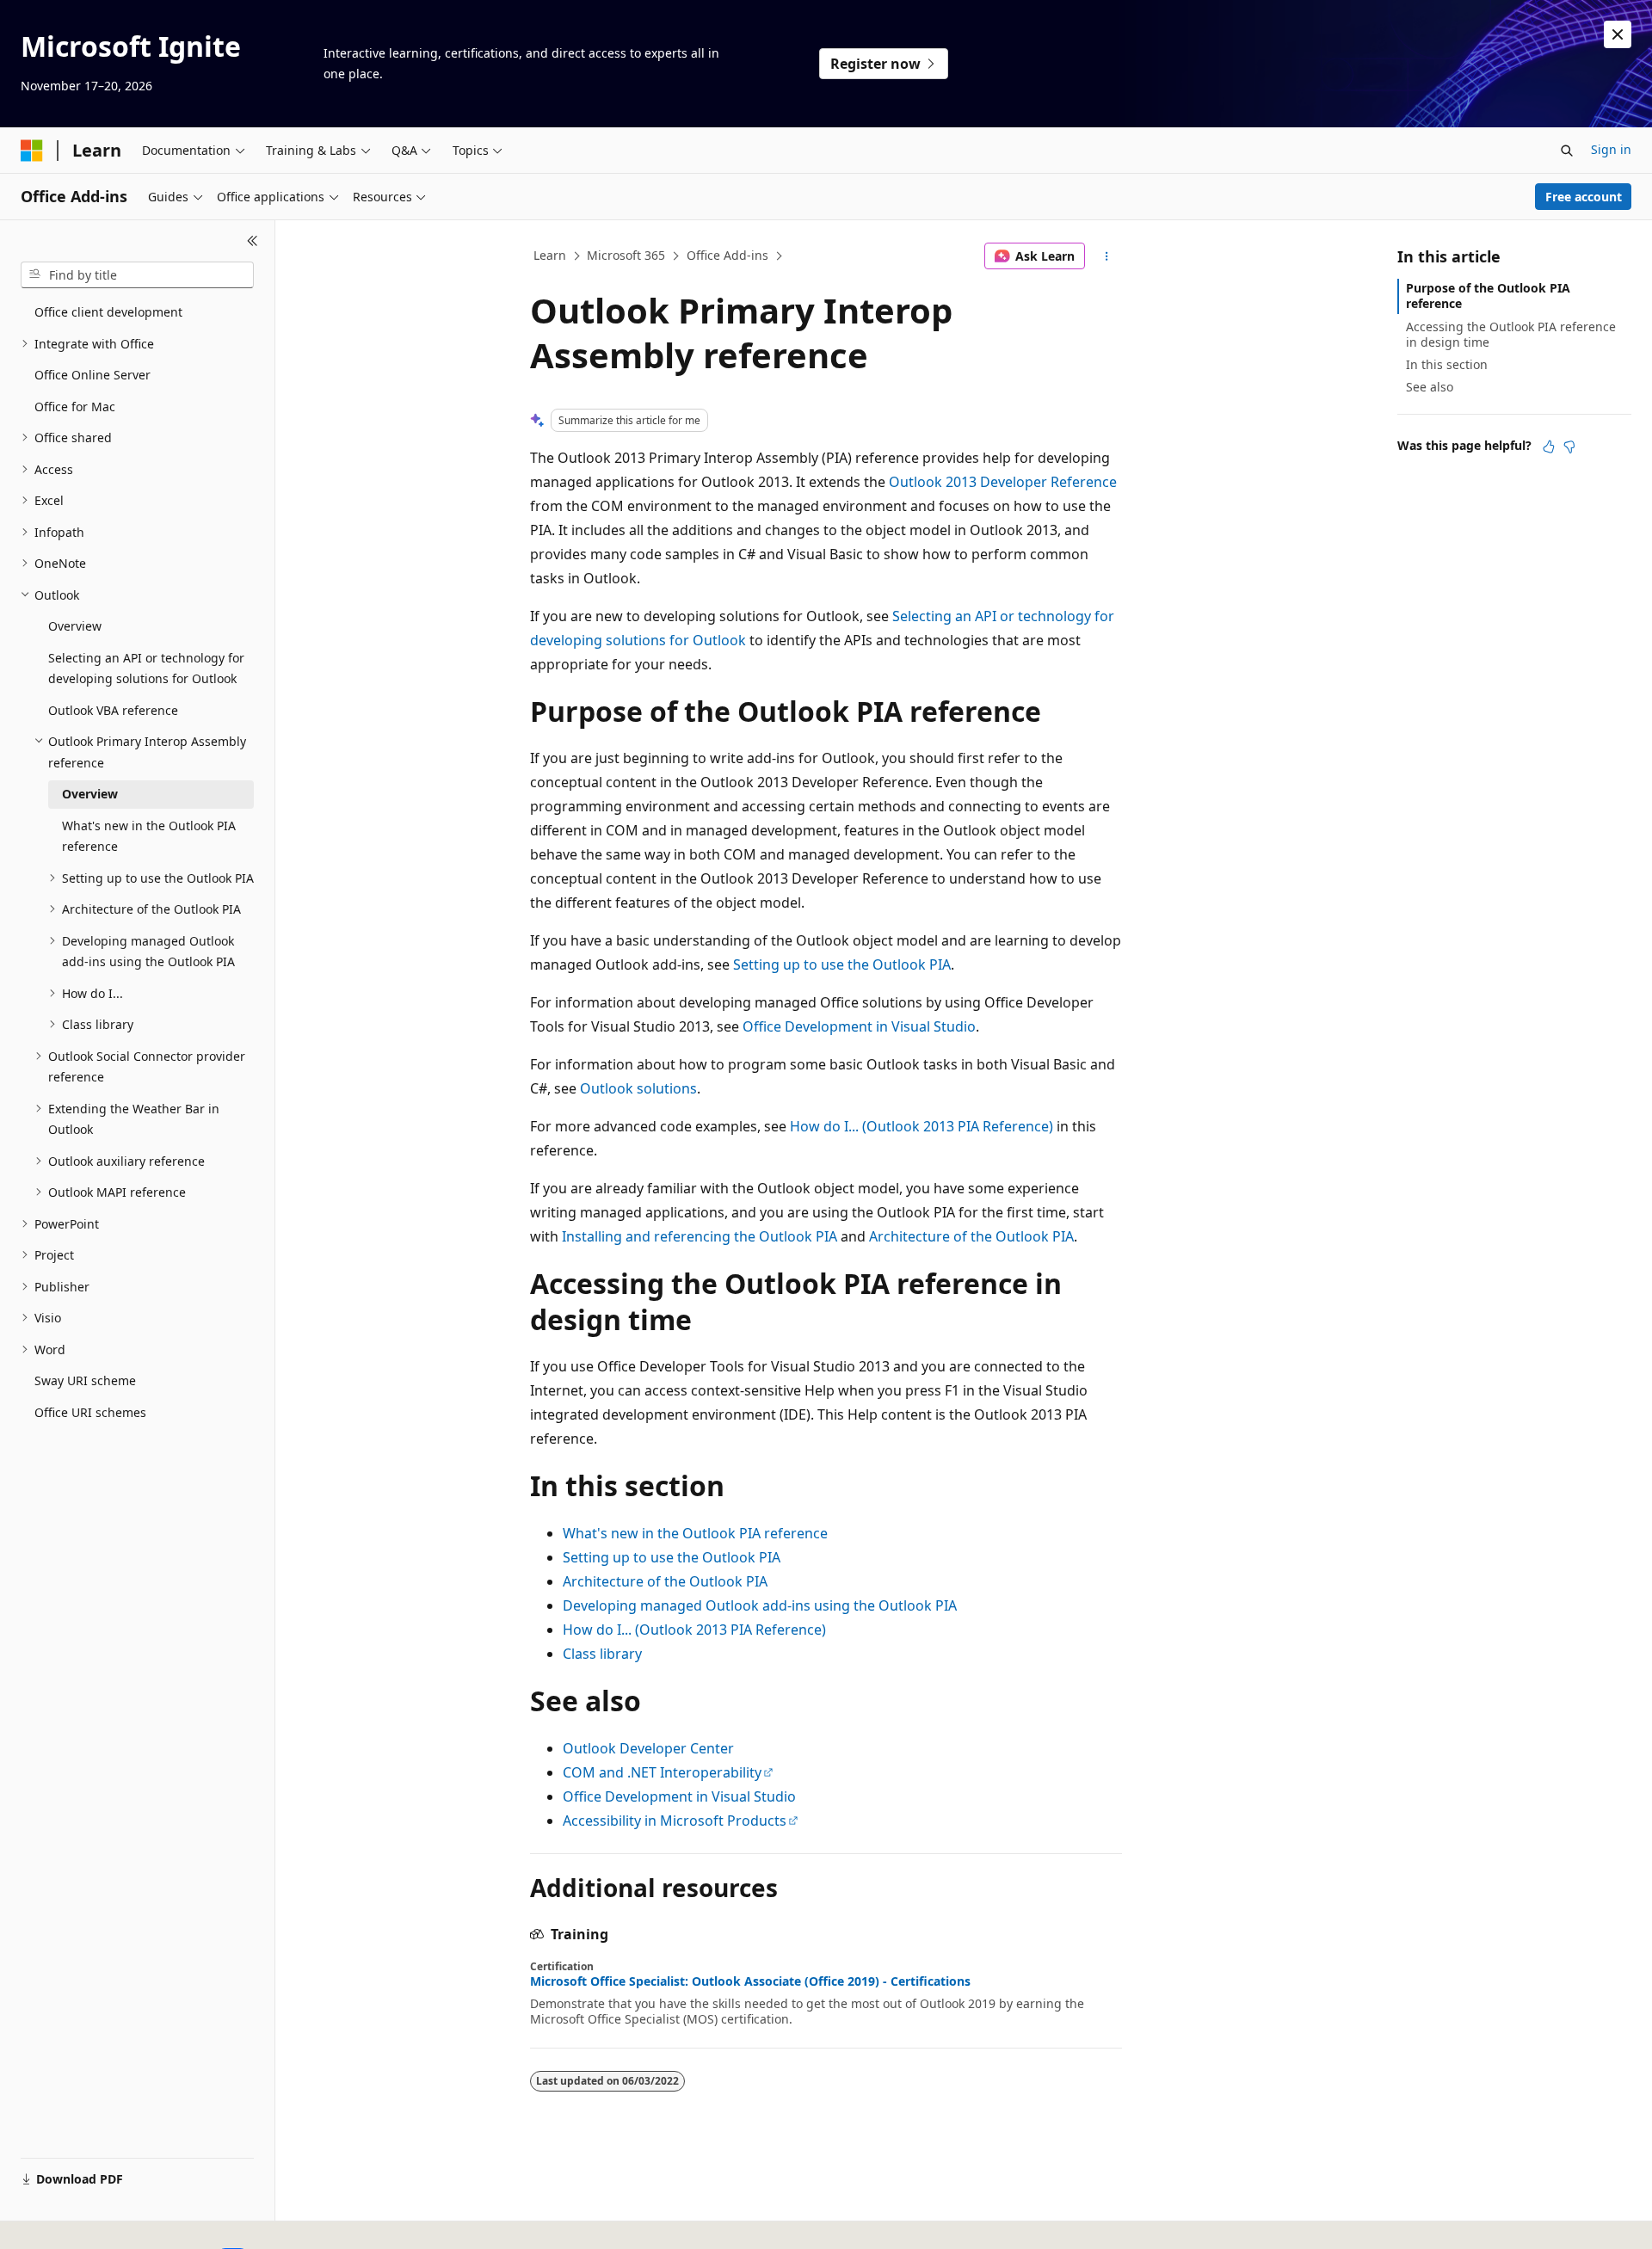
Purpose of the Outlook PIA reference (1488, 296)
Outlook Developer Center (648, 1748)
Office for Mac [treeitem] (75, 407)
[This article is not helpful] (1569, 447)
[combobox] (137, 275)
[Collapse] (253, 241)
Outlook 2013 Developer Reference (1003, 482)
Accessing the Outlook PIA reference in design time (1511, 334)
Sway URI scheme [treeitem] (85, 1380)
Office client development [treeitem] (108, 312)
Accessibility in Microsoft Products (675, 1821)
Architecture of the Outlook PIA (971, 1236)
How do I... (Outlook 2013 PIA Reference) (922, 1126)
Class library (602, 1654)
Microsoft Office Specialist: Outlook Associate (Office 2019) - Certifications (750, 1981)
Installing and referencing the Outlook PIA (700, 1236)
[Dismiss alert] (1618, 34)
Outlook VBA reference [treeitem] (113, 710)
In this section (1447, 364)
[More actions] (1107, 256)
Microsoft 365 (626, 255)
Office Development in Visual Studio (859, 1026)
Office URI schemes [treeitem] (90, 1412)
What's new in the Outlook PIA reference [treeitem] (149, 836)
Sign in (1611, 149)
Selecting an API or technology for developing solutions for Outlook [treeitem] (146, 669)
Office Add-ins (727, 255)
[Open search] (1567, 151)
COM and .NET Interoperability (662, 1772)
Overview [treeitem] (75, 626)
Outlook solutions (638, 1088)
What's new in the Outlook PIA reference (695, 1533)
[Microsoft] (32, 151)
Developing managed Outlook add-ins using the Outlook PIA (760, 1605)
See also (1430, 387)
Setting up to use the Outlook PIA (842, 964)
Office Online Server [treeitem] (92, 375)
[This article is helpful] (1549, 447)
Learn (550, 255)
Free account (1584, 197)
